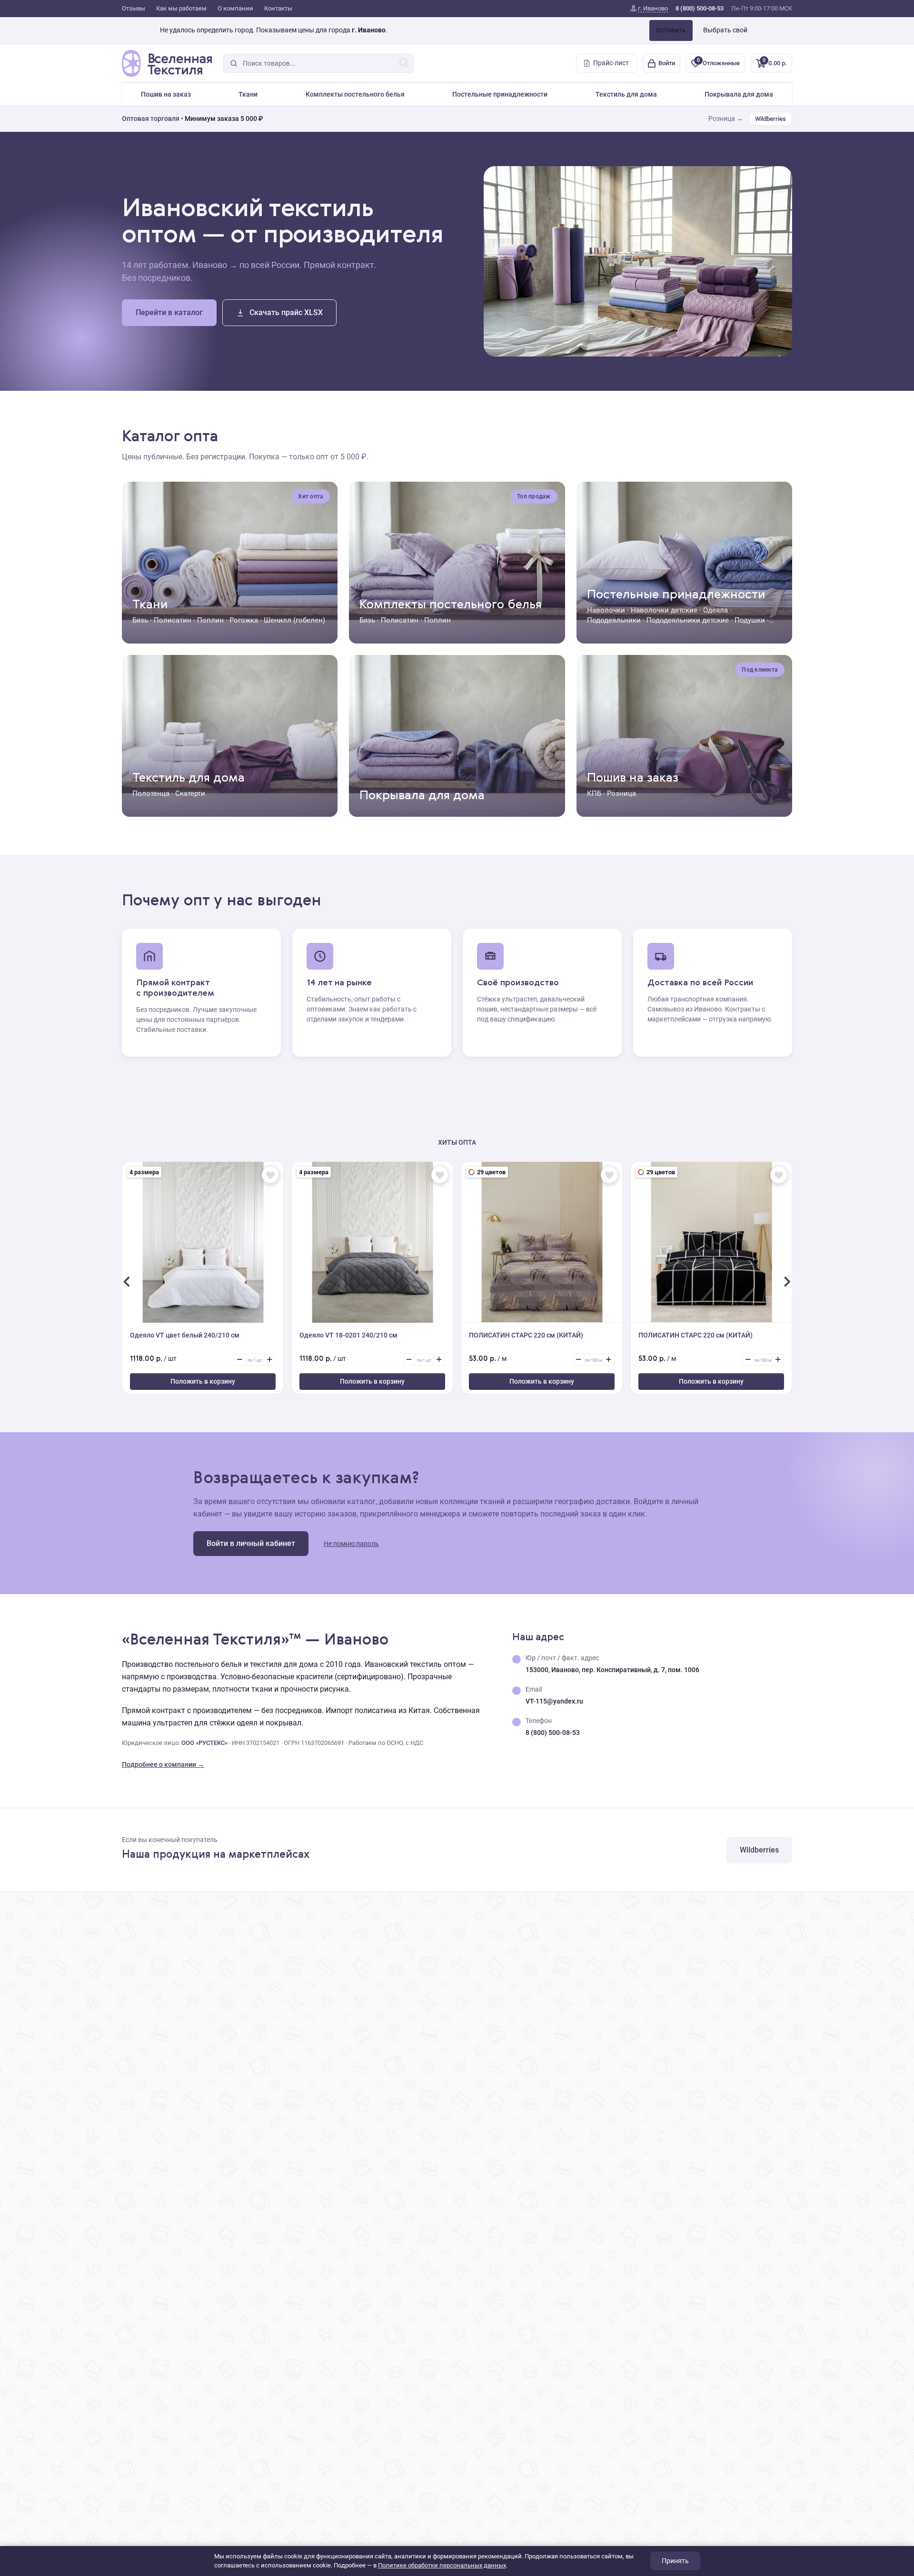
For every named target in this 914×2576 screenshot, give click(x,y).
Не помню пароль (351, 1544)
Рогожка (244, 620)
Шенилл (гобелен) (294, 620)
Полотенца (151, 793)
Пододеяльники (614, 620)
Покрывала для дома (739, 94)
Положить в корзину (203, 1381)
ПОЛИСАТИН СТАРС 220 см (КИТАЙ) (526, 1335)
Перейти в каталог (169, 312)
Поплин (210, 620)
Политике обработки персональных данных (442, 2565)
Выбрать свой (725, 30)
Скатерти (190, 793)
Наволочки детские (664, 610)
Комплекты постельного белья (355, 94)
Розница (621, 793)
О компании (235, 8)
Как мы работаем (181, 8)
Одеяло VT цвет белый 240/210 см (185, 1335)
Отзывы (134, 8)
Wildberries (770, 119)
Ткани (248, 94)
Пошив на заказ (166, 94)
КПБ (594, 793)
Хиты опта (457, 1142)
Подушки (750, 620)
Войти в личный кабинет (251, 1543)
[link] (649, 9)
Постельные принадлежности (500, 94)
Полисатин (173, 620)
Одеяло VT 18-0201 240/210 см (348, 1335)
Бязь (140, 620)
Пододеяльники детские (688, 620)
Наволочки (606, 610)
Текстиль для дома (626, 94)
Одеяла (715, 610)
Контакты (278, 8)
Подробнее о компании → (163, 1764)
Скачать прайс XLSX (286, 312)
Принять (675, 2561)
